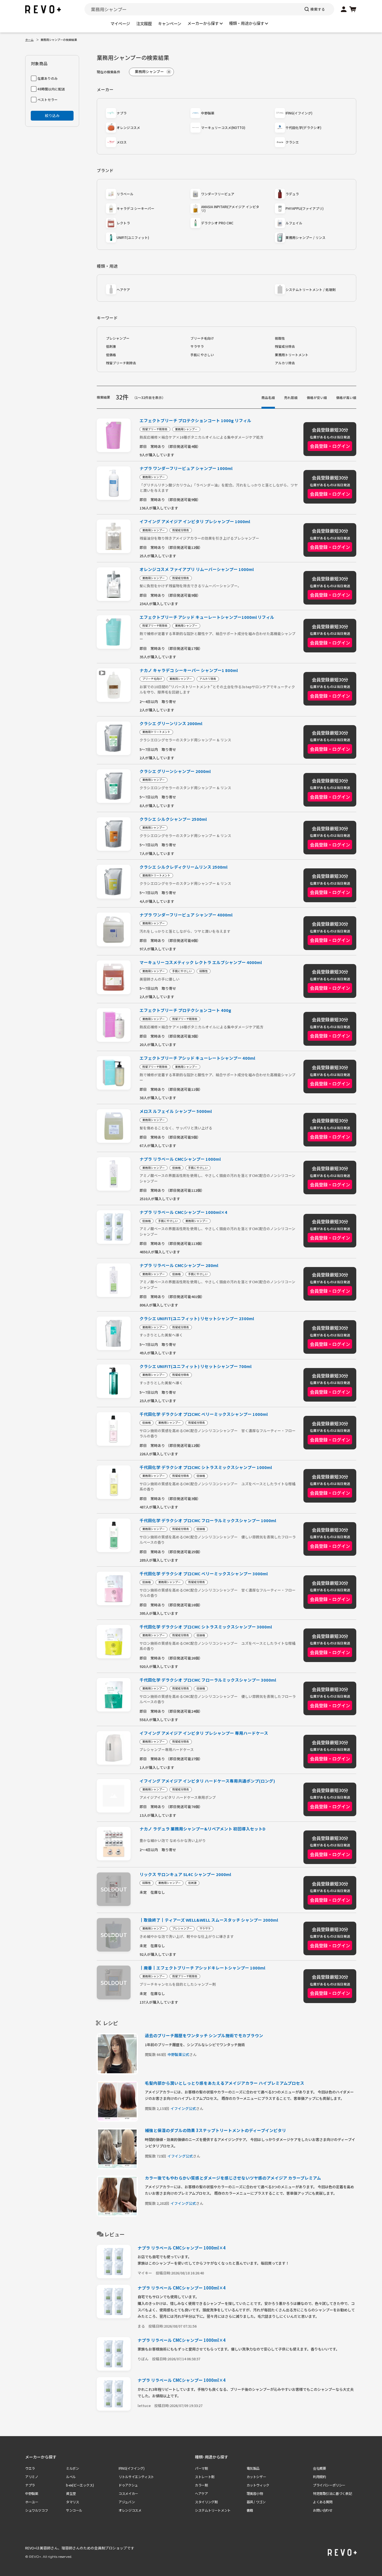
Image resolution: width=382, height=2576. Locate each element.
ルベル (71, 2477)
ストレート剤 (205, 2477)
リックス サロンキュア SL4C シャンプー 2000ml (185, 1875)
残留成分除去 (285, 346)
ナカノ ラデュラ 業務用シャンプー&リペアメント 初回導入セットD (202, 1829)
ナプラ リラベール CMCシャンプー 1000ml (180, 1159)
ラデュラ (292, 194)
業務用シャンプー (186, 429)
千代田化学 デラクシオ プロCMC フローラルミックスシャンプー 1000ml (208, 1521)
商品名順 (268, 397)
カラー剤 (201, 2485)
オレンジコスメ (128, 127)
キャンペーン (170, 23)
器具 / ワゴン (256, 2502)
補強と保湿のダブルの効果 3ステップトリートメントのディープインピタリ (215, 2130)
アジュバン (127, 2502)
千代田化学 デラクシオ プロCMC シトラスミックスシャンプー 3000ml (206, 1627)
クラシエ (292, 142)
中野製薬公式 (178, 2054)
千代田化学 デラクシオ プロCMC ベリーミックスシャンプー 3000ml (204, 1574)
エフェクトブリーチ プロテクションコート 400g (185, 1010)
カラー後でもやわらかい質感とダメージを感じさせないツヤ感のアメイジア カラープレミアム (233, 2178)
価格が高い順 (346, 397)
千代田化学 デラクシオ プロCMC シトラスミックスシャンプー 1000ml (206, 1467)
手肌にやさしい (202, 355)
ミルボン (72, 2468)
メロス (122, 142)
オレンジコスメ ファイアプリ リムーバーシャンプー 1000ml (197, 569)
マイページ (120, 23)
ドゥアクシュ (128, 2485)
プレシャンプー (118, 338)
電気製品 (253, 2468)
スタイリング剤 (206, 2502)
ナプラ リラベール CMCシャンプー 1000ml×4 (183, 1212)
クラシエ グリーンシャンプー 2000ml (175, 771)
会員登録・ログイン (330, 446)
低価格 (111, 355)
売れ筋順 (291, 397)
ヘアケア (123, 289)
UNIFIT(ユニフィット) (133, 237)
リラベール (125, 194)
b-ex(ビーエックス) (80, 2485)
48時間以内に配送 (51, 89)
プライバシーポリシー (329, 2485)
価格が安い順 (317, 397)
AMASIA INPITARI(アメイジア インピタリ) (230, 209)
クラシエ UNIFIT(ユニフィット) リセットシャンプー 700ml (195, 1366)
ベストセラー (48, 99)
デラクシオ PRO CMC (217, 223)
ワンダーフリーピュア (218, 194)
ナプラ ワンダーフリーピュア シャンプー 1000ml (186, 468)
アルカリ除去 (285, 363)
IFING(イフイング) (299, 113)
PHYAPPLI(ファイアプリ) (305, 208)
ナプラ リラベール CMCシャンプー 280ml (179, 1265)
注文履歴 (144, 23)
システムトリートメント (213, 2510)
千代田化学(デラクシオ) (303, 127)
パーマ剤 (201, 2468)
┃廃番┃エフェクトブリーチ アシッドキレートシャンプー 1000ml (202, 1968)
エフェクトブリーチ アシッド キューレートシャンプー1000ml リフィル (207, 617)
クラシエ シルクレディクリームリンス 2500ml (183, 867)
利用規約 (319, 2477)
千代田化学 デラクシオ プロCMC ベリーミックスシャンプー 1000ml (204, 1414)
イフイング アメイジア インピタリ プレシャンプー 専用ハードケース (204, 1733)
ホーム (29, 40)
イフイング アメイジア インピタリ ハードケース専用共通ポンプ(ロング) (207, 1781)
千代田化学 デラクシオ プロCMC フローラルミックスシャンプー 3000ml (208, 1680)
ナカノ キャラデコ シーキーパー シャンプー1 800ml (189, 670)
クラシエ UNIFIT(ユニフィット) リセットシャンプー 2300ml (197, 1319)
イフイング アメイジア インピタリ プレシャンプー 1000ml (195, 522)
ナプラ (122, 113)
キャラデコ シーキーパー (135, 208)
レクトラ (123, 223)
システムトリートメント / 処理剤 (311, 289)
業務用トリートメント (292, 355)
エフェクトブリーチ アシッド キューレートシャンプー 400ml (197, 1058)
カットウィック (258, 2485)
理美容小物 (255, 2493)
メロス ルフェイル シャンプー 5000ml (176, 1111)
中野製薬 (208, 113)
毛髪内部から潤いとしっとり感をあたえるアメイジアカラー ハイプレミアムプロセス (225, 2083)
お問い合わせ (323, 2510)
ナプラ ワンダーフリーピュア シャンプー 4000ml (186, 915)
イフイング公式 (183, 2108)
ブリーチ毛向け (202, 338)
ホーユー (32, 2502)
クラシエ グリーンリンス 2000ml (171, 724)
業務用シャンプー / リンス (306, 237)
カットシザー (256, 2477)
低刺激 (111, 346)
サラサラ (197, 346)
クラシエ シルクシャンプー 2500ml (173, 819)
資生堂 (71, 2493)
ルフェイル (294, 223)
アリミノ (32, 2477)
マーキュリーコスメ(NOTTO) (223, 127)
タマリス (72, 2502)
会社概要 (319, 2468)
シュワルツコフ (36, 2510)
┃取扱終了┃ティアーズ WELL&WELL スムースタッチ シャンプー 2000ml (209, 1920)
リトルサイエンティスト (136, 2477)
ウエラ (30, 2468)
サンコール (74, 2510)
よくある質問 (323, 2502)
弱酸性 (280, 338)
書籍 (250, 2510)
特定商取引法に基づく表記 (332, 2493)
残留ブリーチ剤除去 (121, 363)
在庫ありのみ (48, 78)
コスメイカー (128, 2493)
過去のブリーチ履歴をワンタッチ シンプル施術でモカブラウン (204, 2035)
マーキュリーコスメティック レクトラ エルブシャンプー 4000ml (201, 963)
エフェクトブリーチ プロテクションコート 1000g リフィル (195, 421)
